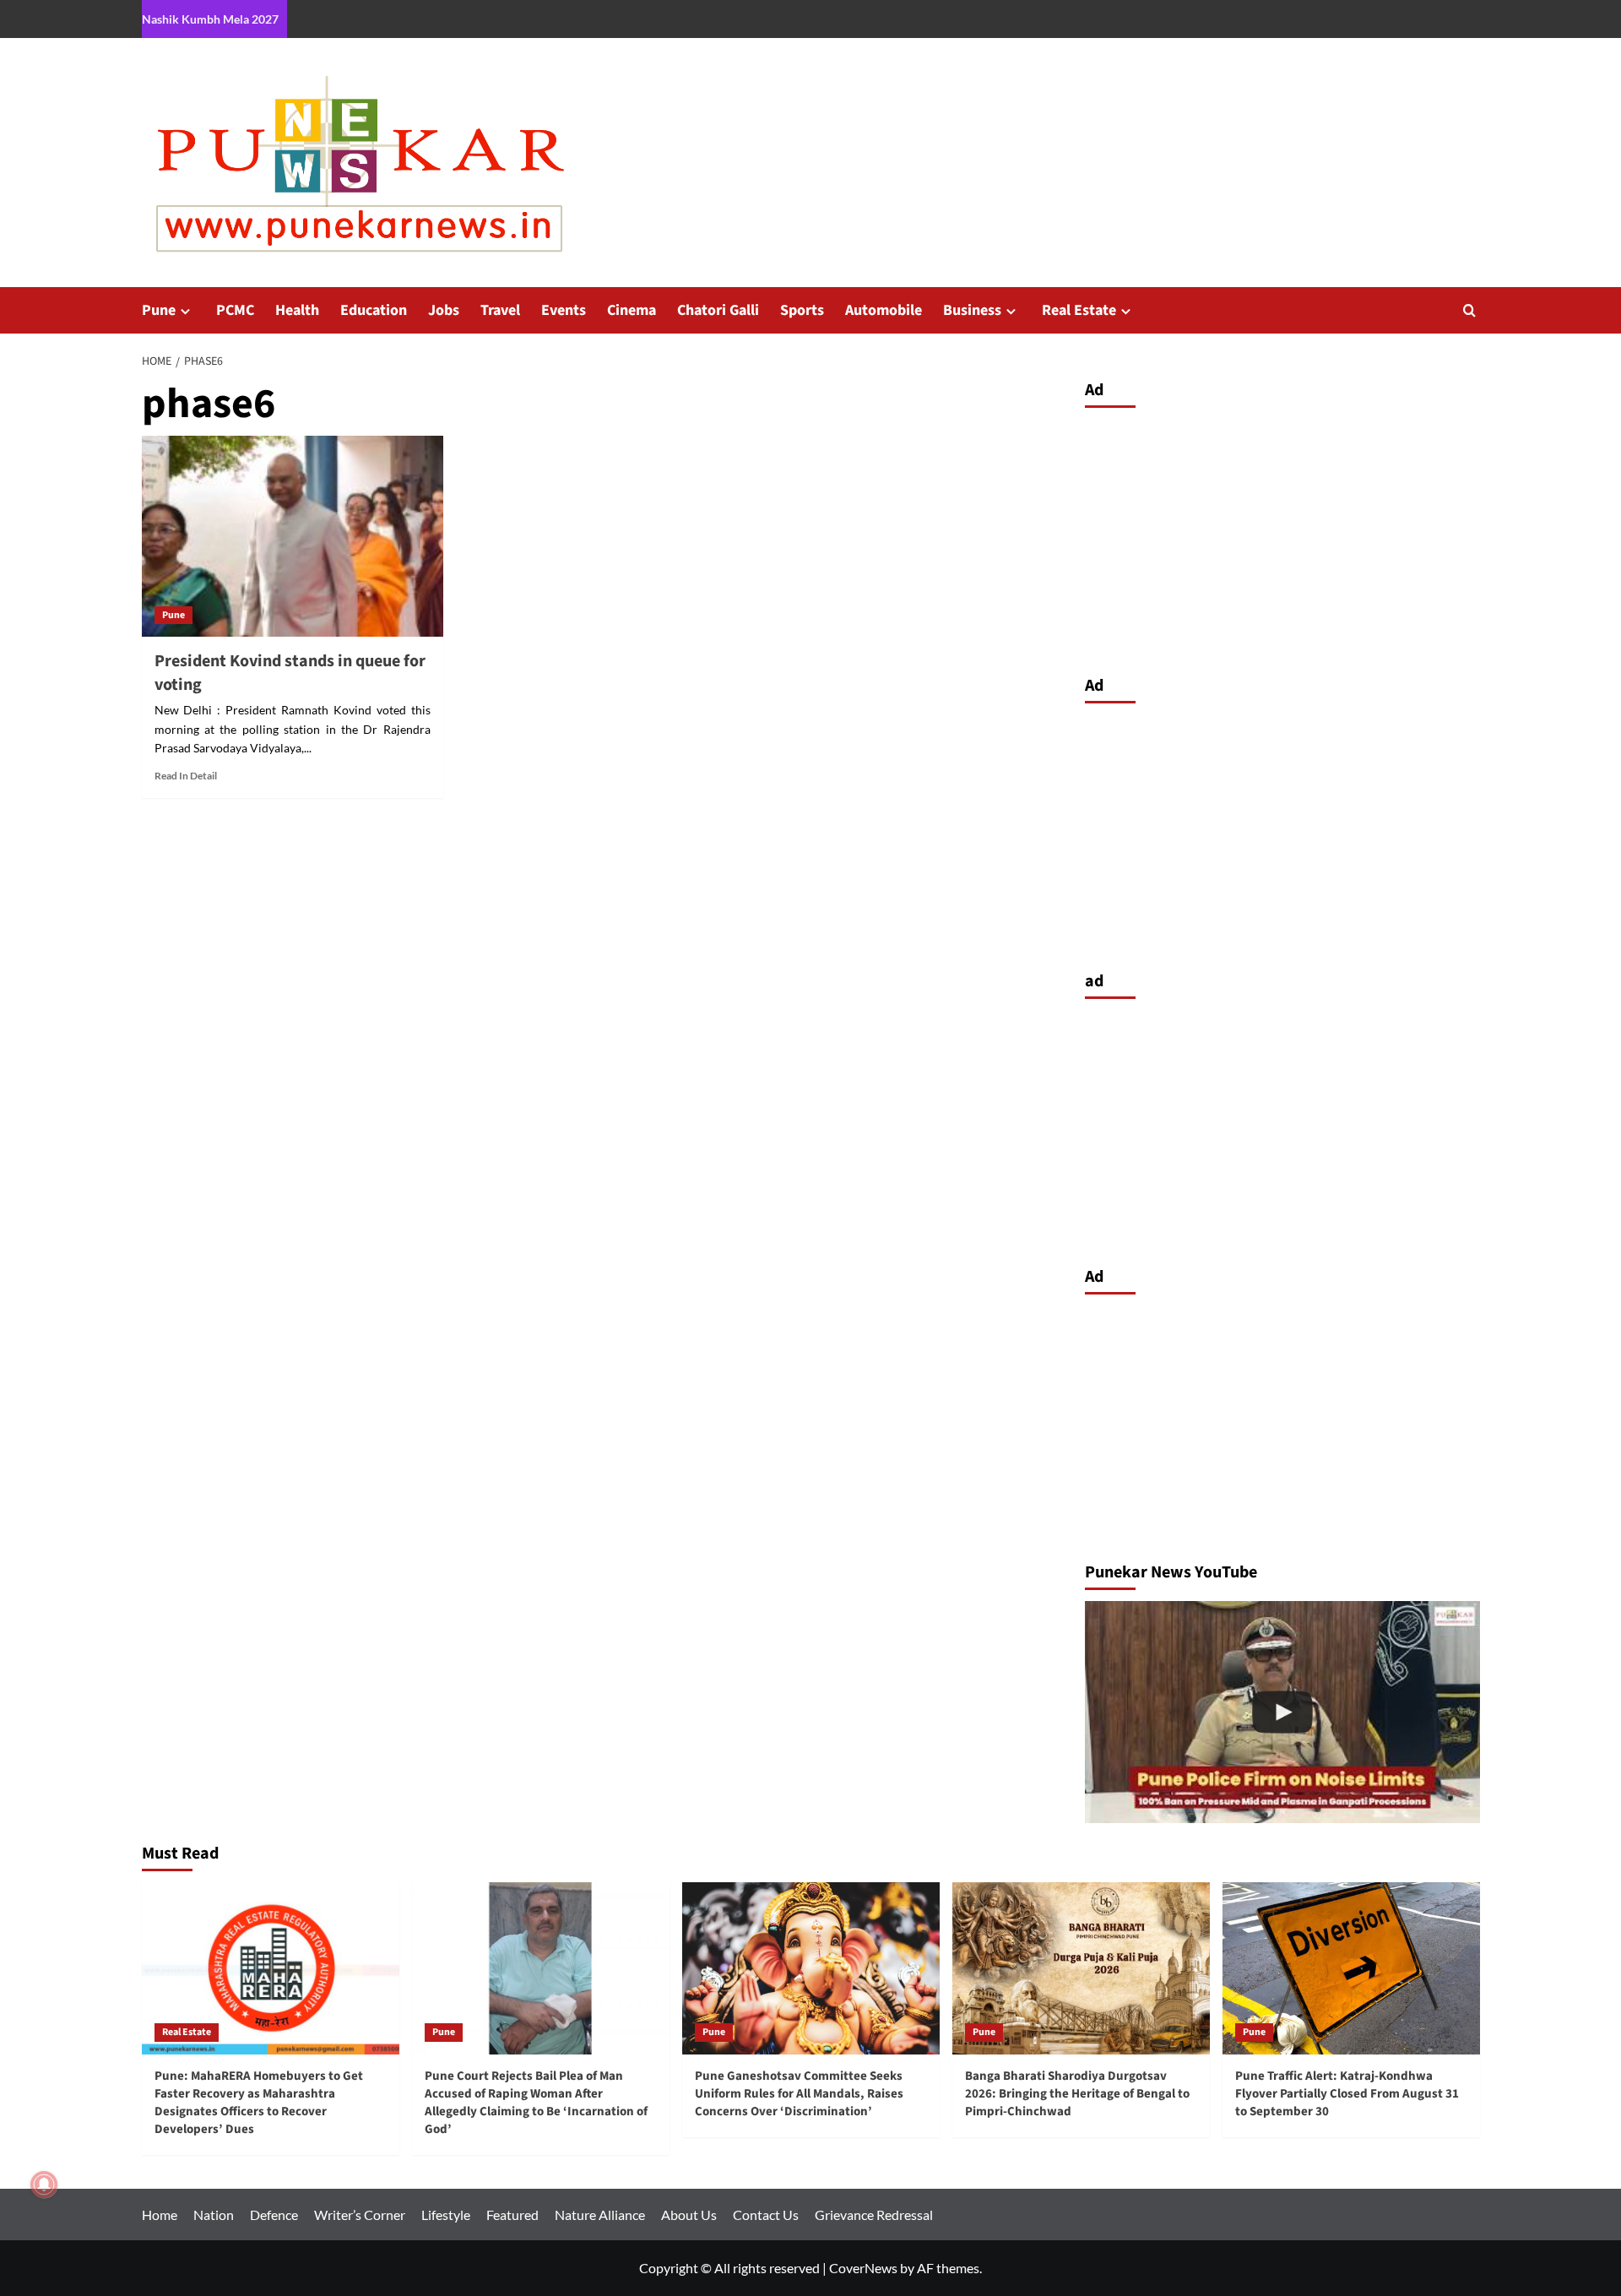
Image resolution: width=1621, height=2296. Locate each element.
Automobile (884, 310)
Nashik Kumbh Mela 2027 (210, 19)
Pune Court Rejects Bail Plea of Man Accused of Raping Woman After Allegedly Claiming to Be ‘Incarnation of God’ (536, 2103)
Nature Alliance (600, 2215)
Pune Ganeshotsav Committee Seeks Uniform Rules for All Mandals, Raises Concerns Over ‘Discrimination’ (799, 2094)
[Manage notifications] (44, 2185)
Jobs (444, 310)
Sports (802, 310)
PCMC (235, 310)
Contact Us (766, 2215)
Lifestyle (446, 2215)
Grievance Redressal (874, 2215)
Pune (159, 310)
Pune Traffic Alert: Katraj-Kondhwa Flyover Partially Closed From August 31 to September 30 (1347, 2094)
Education (374, 310)
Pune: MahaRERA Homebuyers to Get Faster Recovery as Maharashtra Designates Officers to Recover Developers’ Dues (259, 2103)
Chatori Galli (718, 310)
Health (297, 310)
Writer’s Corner (360, 2215)
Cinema (632, 310)
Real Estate (1079, 310)
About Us (689, 2215)
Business (972, 310)
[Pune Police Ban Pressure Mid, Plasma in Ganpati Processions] (1282, 1712)
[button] (1469, 310)
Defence (274, 2215)
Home (160, 2215)
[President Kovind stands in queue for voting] (293, 536)
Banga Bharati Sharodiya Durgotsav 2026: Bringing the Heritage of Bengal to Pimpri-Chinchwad (1077, 2094)
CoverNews (863, 2268)
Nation (214, 2215)
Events (564, 310)
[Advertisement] (1282, 537)
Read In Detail (186, 776)
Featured (512, 2215)
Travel (500, 310)
